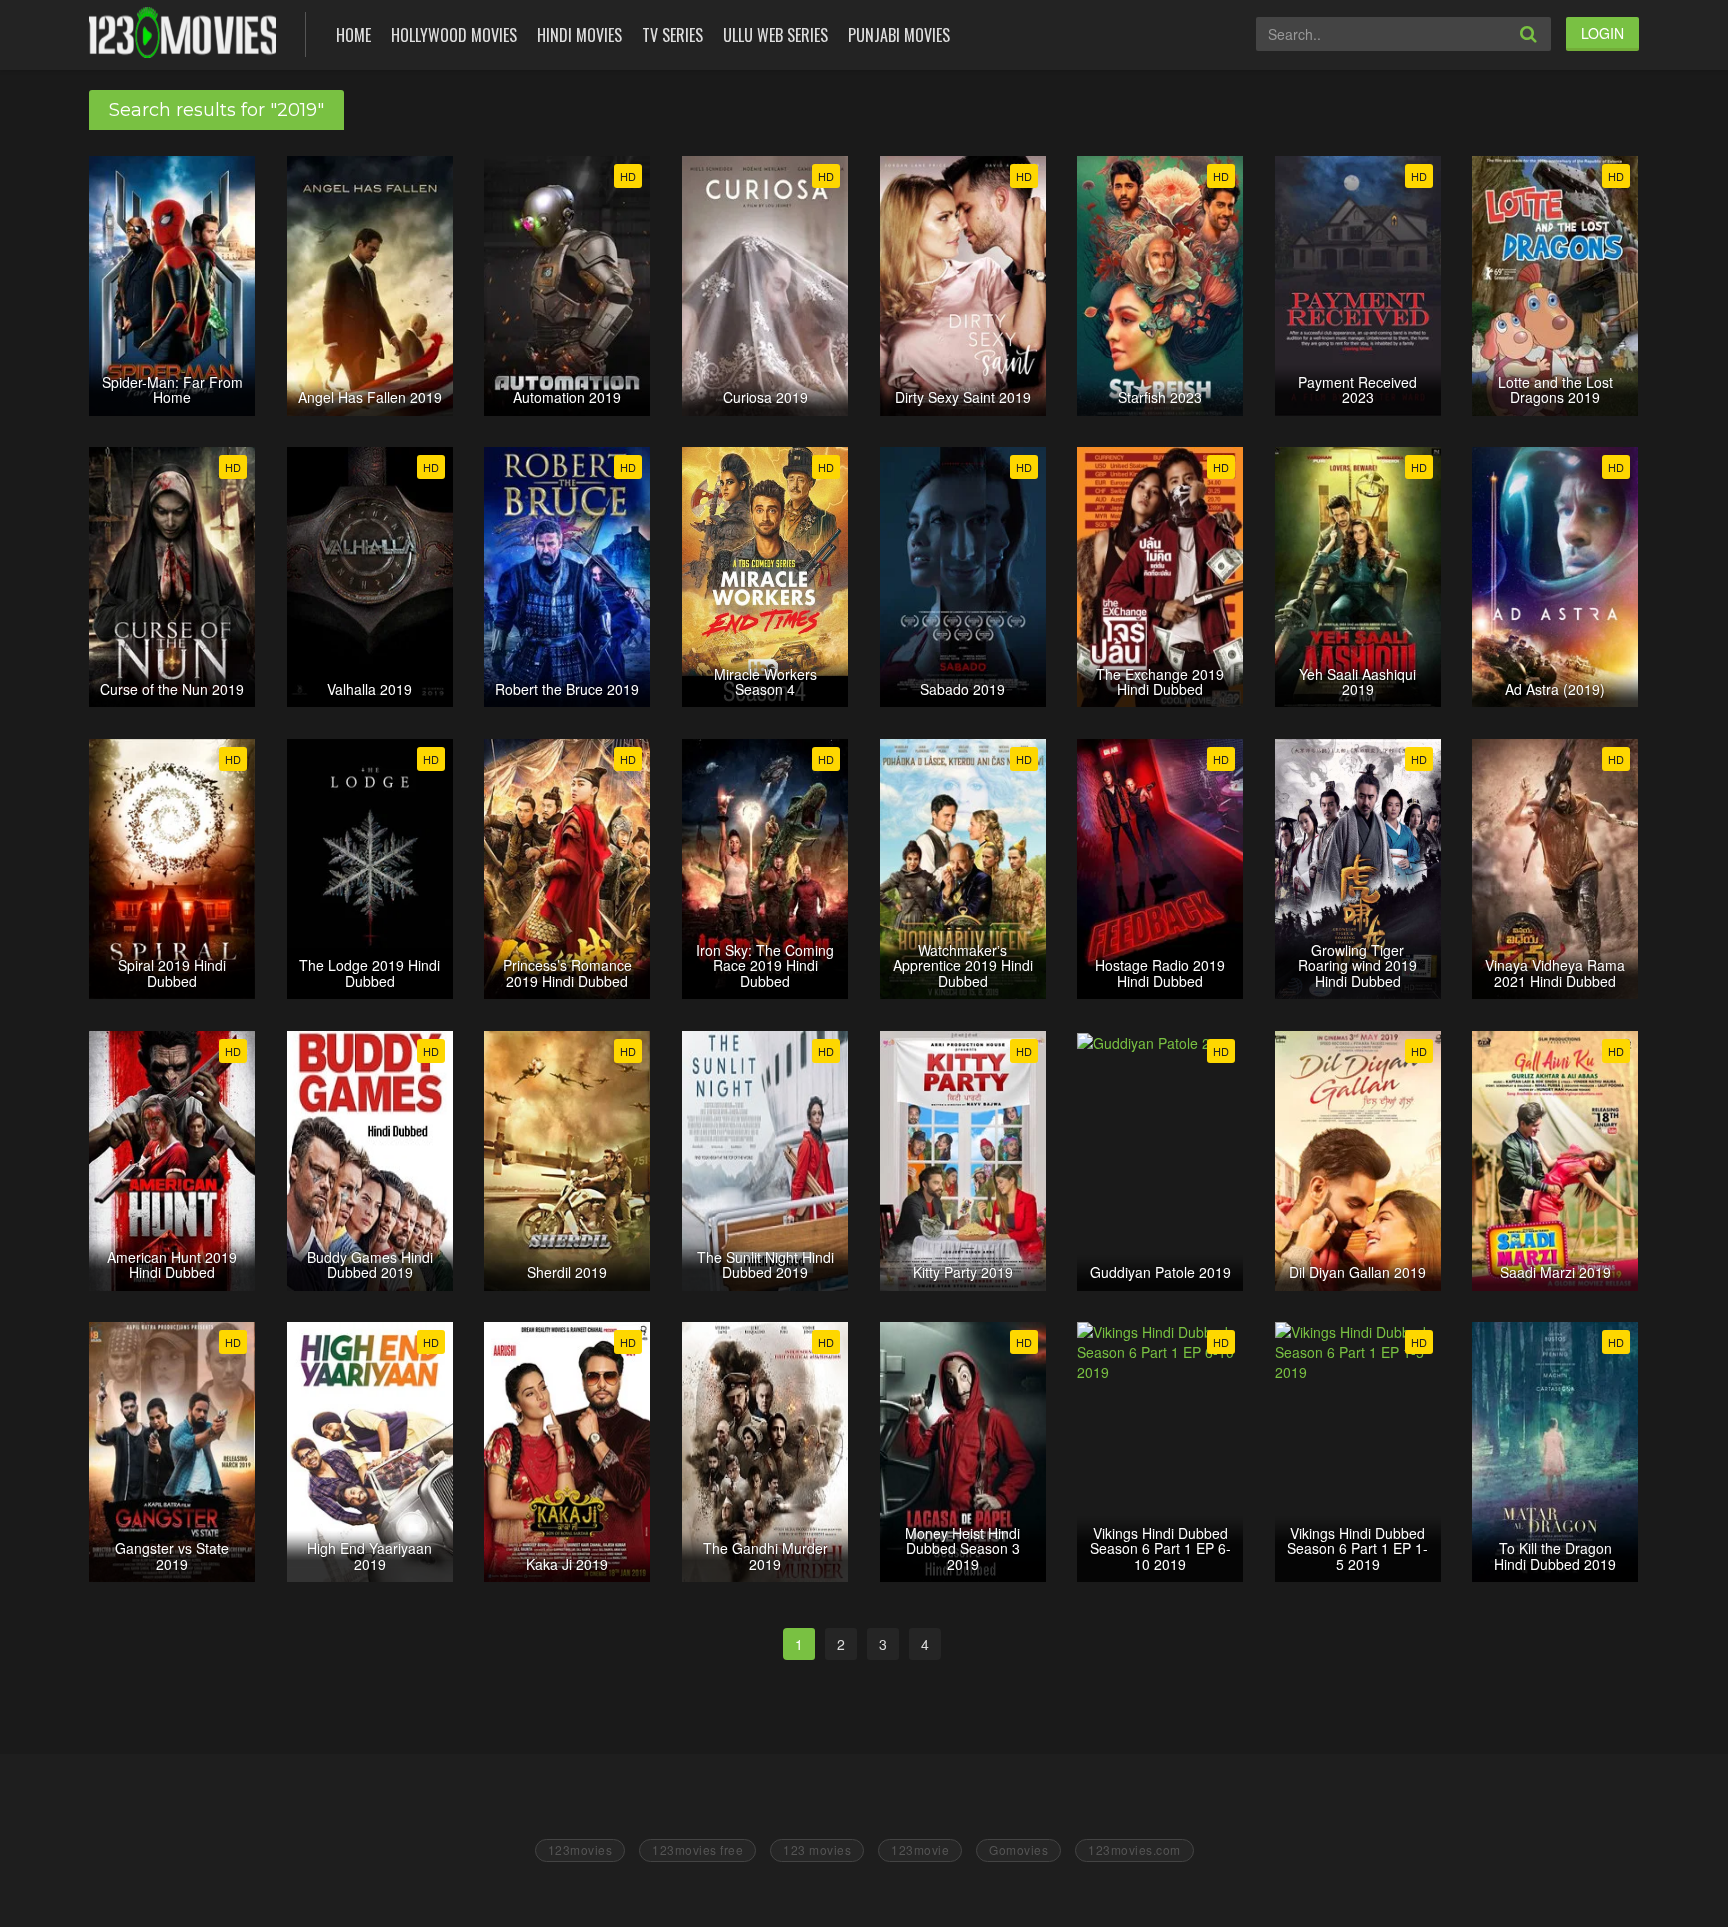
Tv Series (672, 35)
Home (353, 35)
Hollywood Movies (454, 35)
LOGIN (1602, 33)
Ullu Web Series (775, 35)
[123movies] (182, 32)
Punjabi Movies (899, 35)
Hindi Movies (579, 35)
